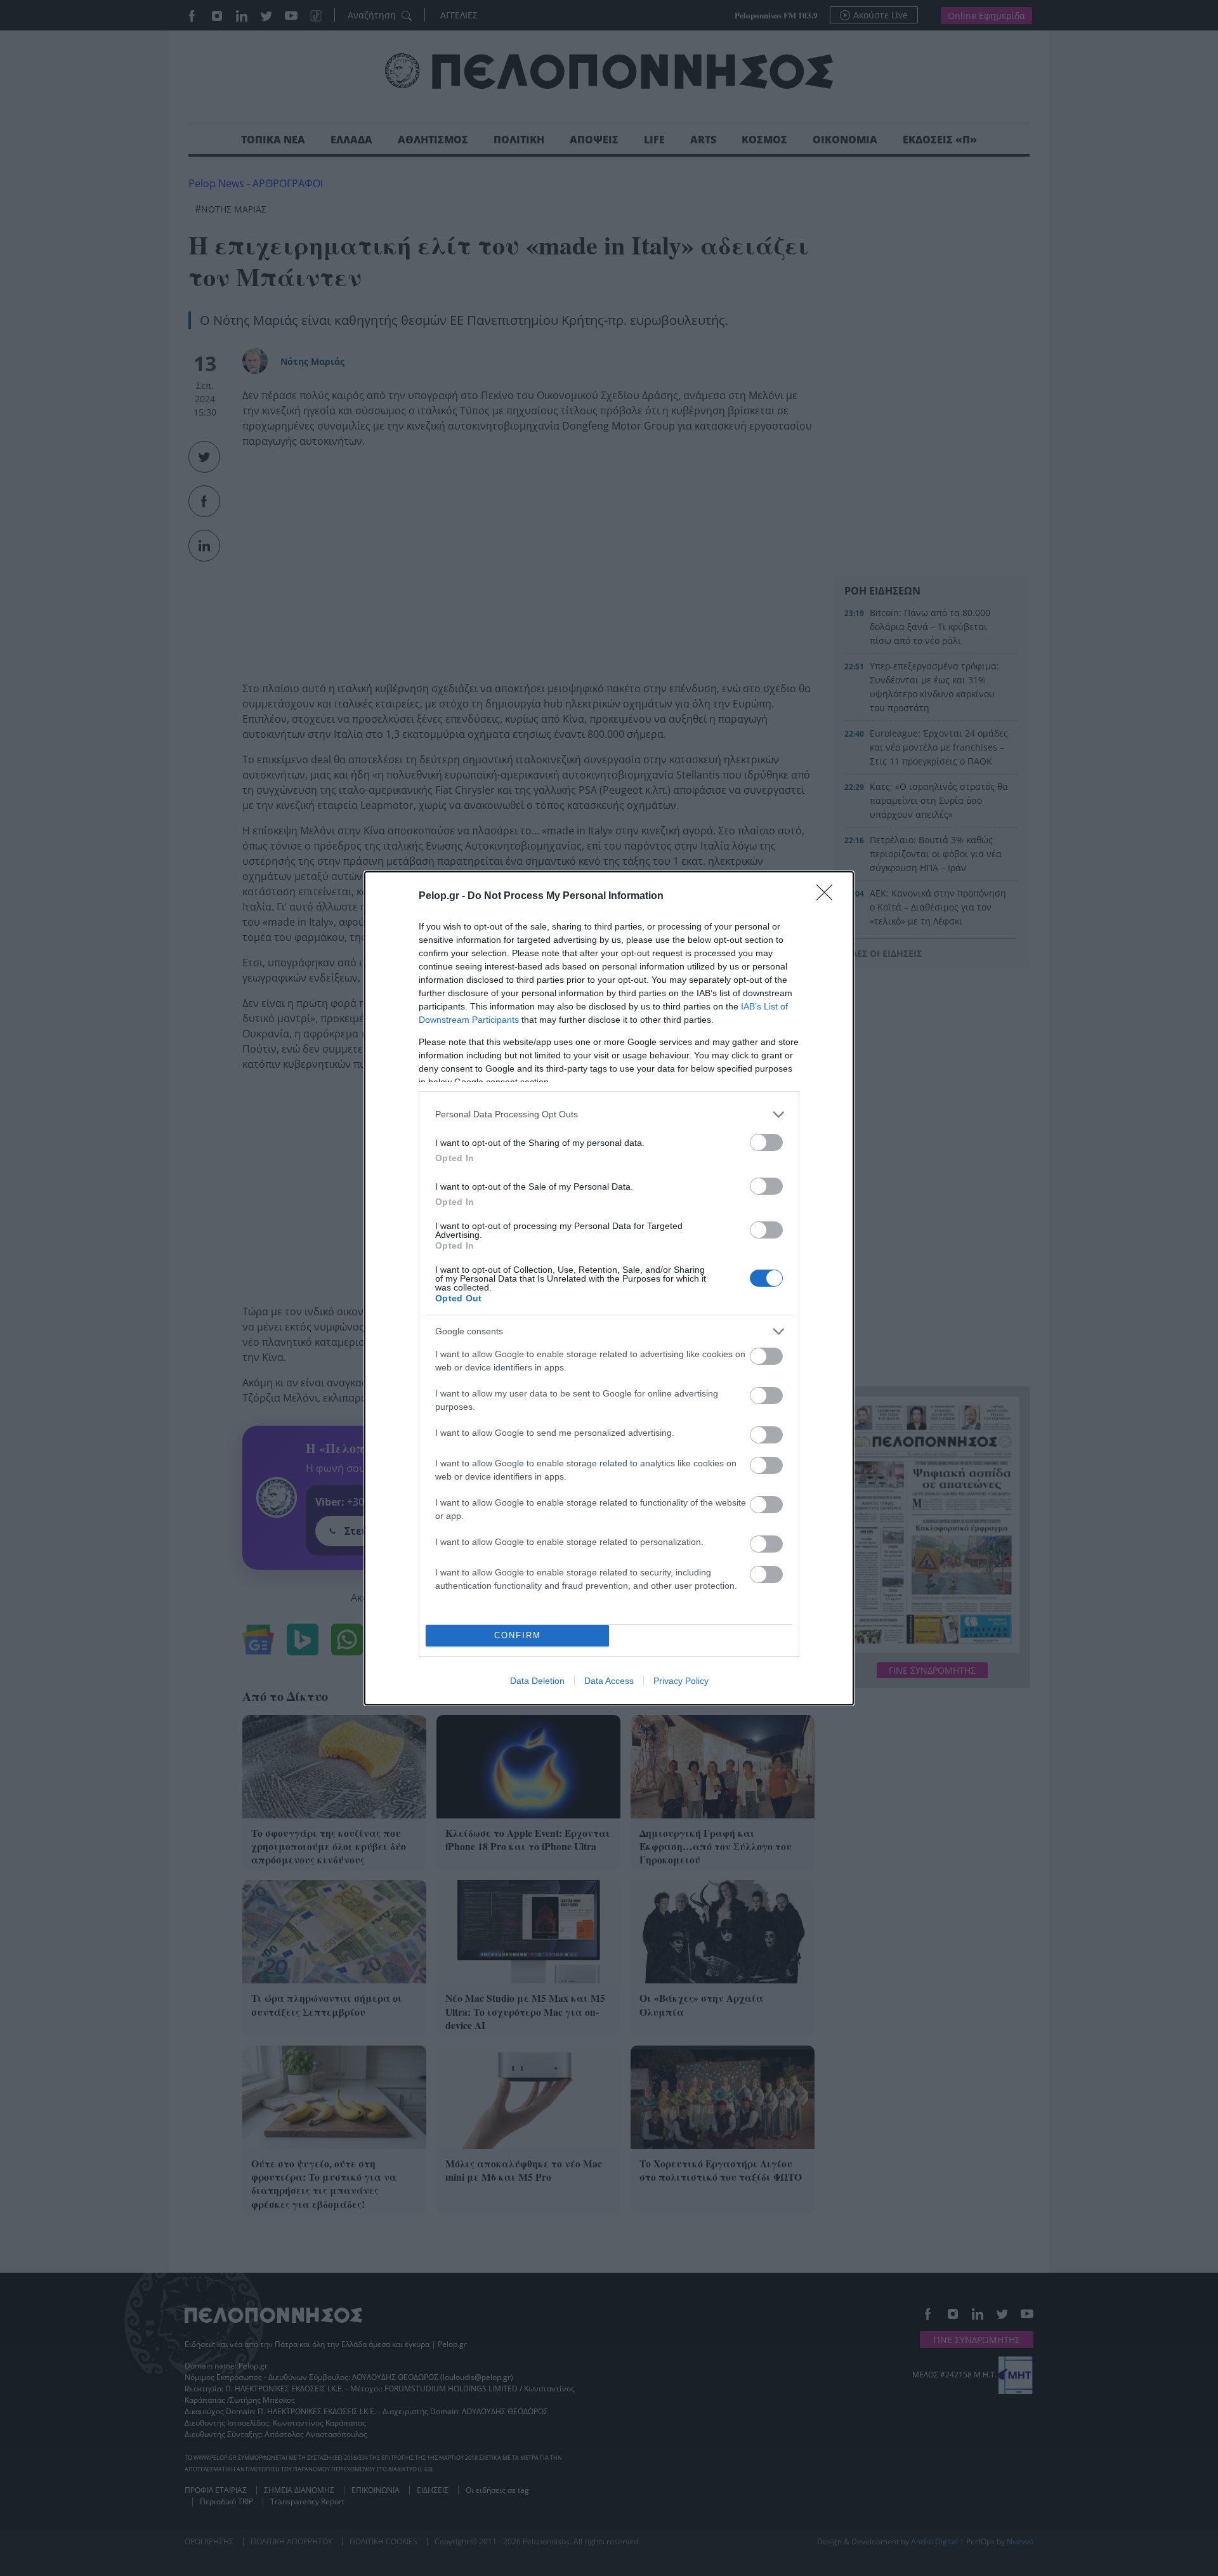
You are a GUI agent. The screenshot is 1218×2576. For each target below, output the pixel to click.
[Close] (828, 897)
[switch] (766, 1142)
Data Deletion (537, 1681)
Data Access (609, 1681)
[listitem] (609, 1114)
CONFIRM (518, 1635)
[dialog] (609, 1288)
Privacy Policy (681, 1681)
